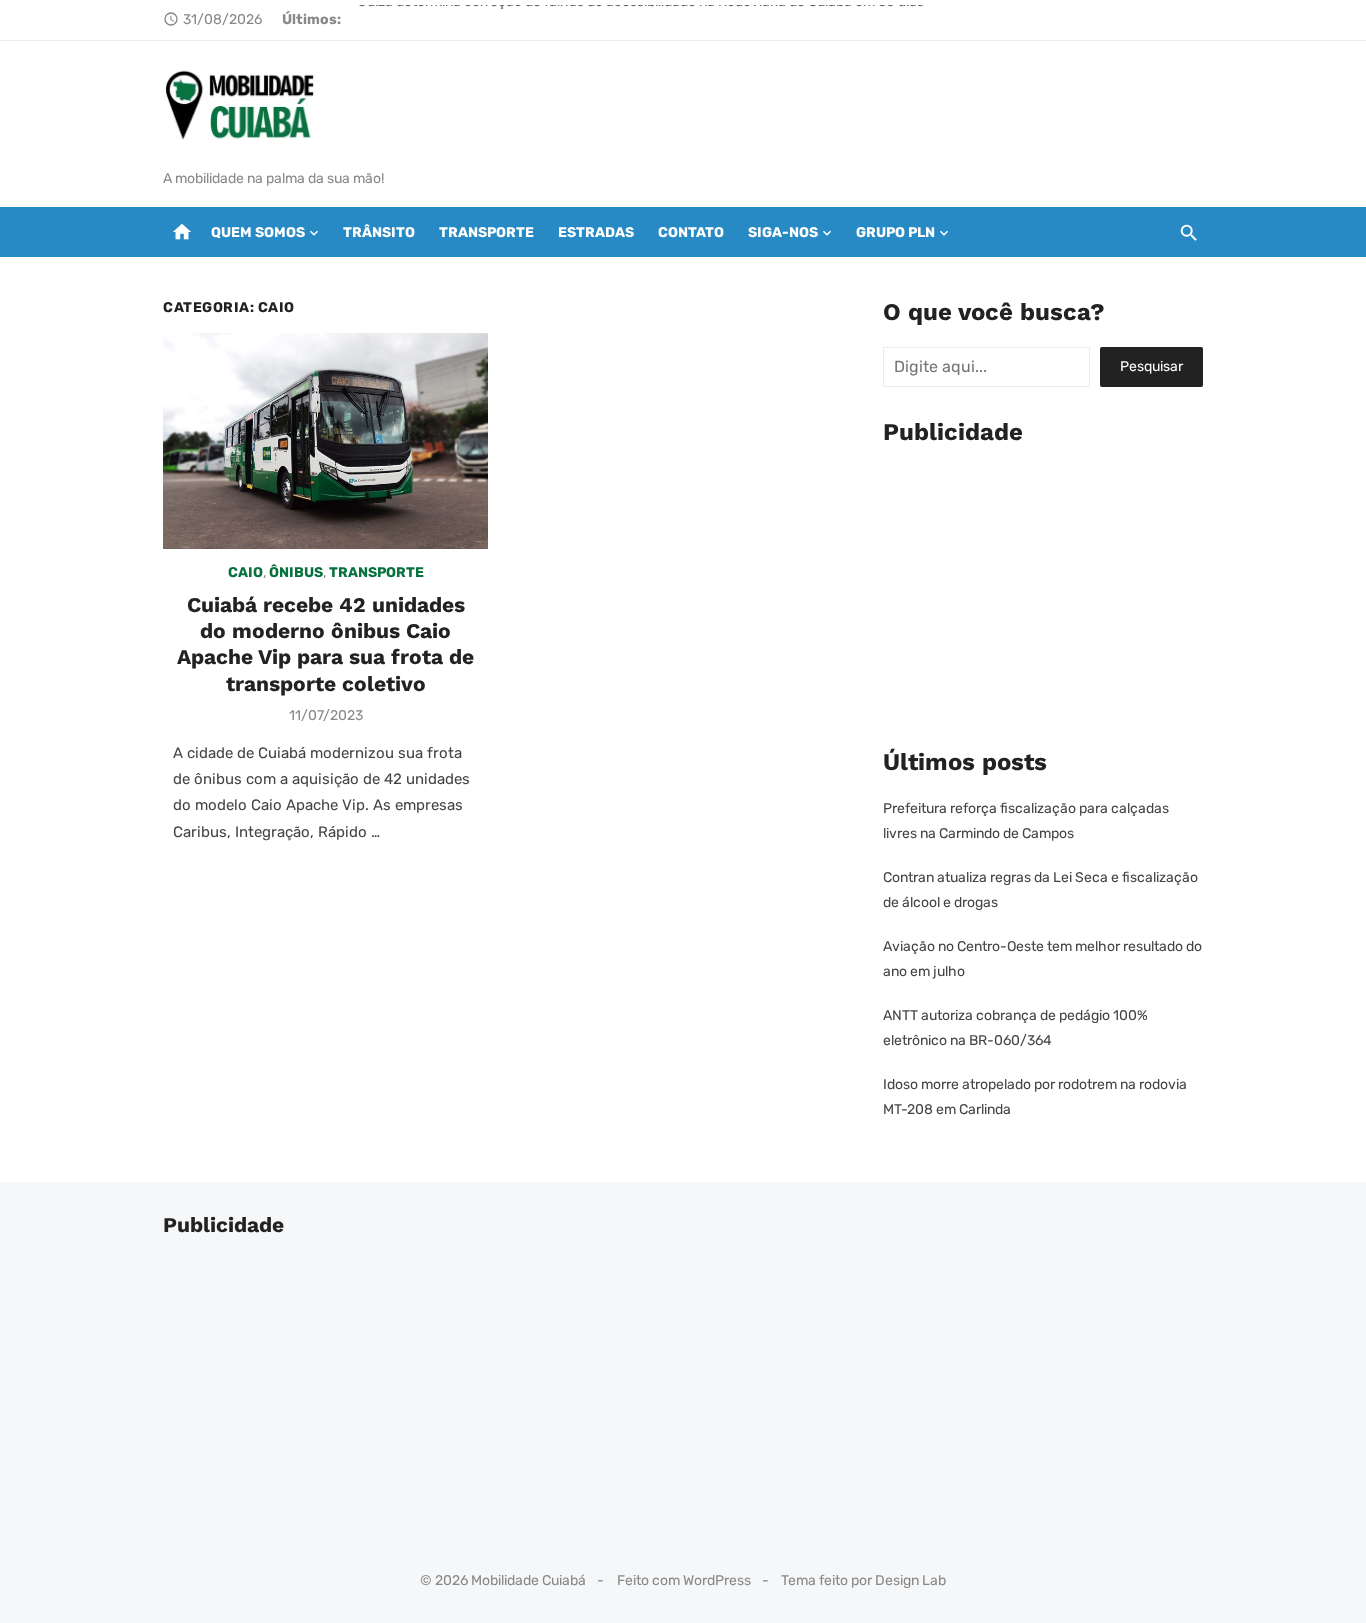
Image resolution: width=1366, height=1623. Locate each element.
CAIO (245, 572)
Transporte (486, 232)
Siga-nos (783, 232)
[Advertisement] (1043, 592)
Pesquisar (1151, 366)
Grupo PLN (895, 232)
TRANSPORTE (376, 572)
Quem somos (258, 232)
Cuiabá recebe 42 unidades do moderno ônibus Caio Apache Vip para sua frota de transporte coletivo (325, 644)
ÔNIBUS (296, 572)
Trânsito (379, 232)
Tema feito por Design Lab (863, 1580)
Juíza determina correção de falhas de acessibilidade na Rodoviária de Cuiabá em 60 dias (641, 19)
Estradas (596, 232)
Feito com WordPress (684, 1580)
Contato (691, 232)
